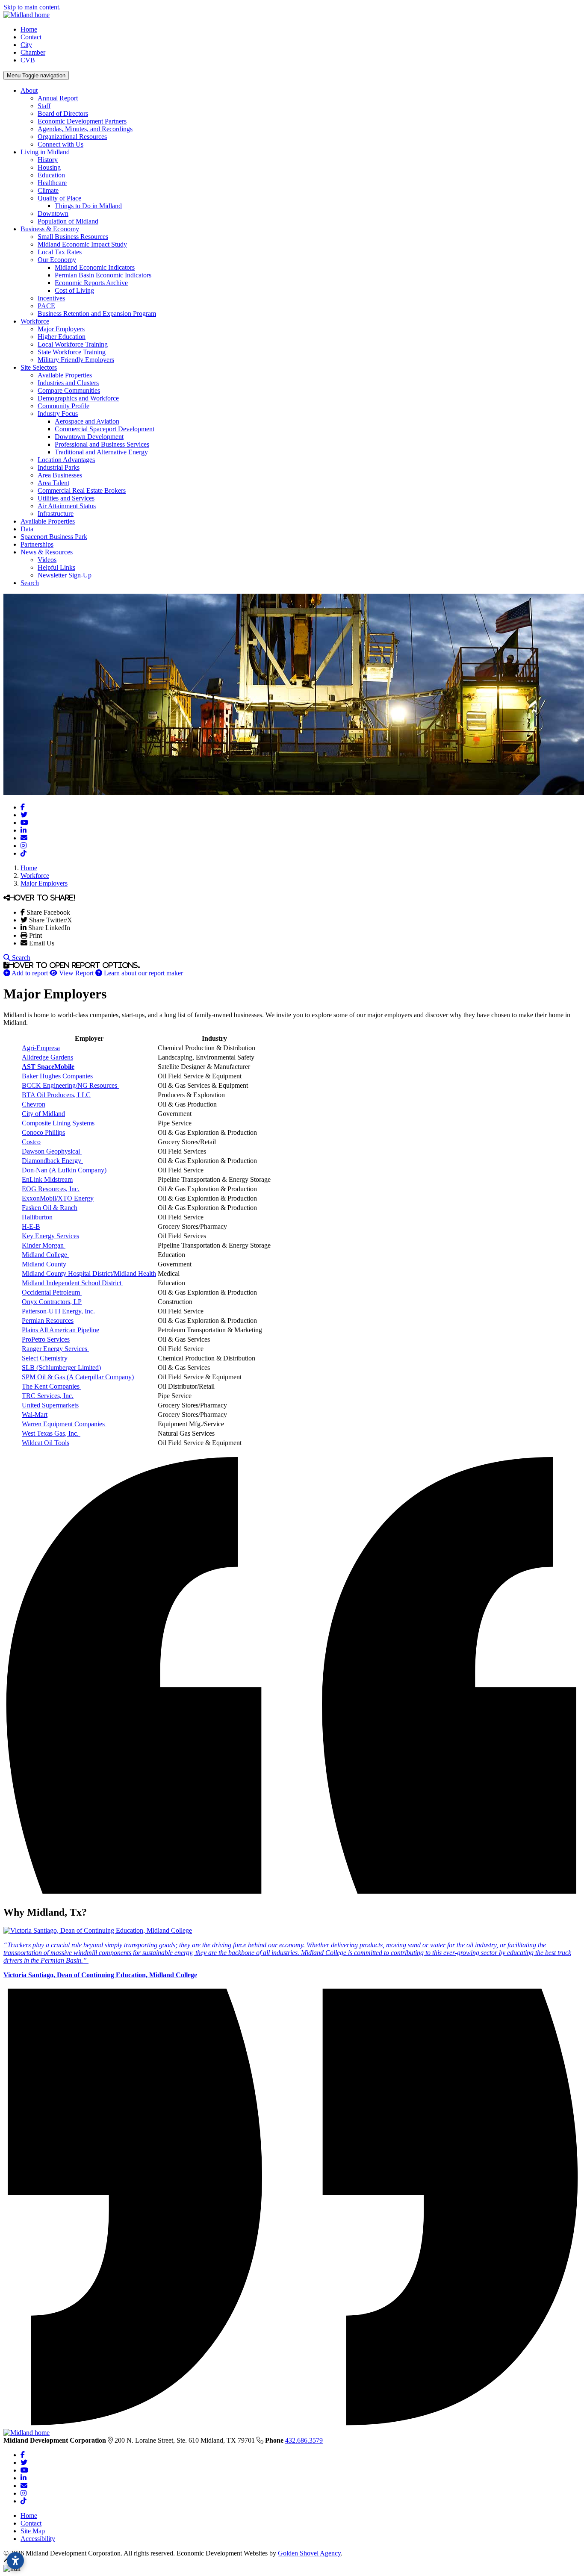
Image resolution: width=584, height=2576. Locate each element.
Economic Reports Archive (91, 283)
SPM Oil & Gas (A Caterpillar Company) (78, 1377)
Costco (31, 1142)
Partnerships (37, 544)
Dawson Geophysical (52, 1151)
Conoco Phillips (43, 1132)
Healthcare (52, 183)
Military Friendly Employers (76, 360)
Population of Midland (68, 221)
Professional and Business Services (102, 444)
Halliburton (37, 1217)
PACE (46, 306)
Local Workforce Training (73, 344)
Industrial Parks (59, 467)
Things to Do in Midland (88, 206)
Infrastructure (56, 514)
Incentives (51, 298)
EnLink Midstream (47, 1179)
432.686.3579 (304, 2440)
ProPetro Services (46, 1339)
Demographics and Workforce (78, 398)
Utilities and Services (66, 498)
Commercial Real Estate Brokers (82, 490)
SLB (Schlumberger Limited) (61, 1367)
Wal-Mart (35, 1415)
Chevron (34, 1104)
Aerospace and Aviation (87, 421)
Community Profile (63, 406)
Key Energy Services (50, 1236)
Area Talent (53, 483)
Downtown (53, 213)
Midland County (44, 1264)
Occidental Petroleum (51, 1292)
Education (51, 175)
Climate (48, 190)
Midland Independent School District (72, 1283)
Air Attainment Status (67, 506)
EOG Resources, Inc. (51, 1189)
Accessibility (38, 2539)
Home (29, 29)
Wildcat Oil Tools (46, 1443)
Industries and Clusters (68, 383)
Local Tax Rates (60, 252)
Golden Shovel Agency (309, 2553)
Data (27, 529)
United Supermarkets (50, 1405)
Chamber (33, 52)
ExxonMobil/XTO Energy (58, 1198)
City (26, 45)
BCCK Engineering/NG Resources (70, 1085)
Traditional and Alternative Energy (101, 452)
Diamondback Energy (52, 1161)
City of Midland (43, 1114)
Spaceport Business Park (54, 537)
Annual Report (58, 98)
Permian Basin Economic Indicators (103, 275)
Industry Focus (58, 414)
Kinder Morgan (43, 1245)
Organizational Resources (72, 137)
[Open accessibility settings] (15, 2561)
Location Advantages (66, 460)
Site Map (33, 2531)
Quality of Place (59, 198)
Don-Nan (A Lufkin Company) (64, 1170)
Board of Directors (63, 113)
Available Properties (65, 375)
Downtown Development (89, 437)
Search (30, 583)
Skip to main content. (32, 7)
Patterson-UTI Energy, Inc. (58, 1311)
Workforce (35, 321)
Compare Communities (69, 390)
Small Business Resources (73, 237)
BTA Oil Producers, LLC (56, 1095)
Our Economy (57, 260)
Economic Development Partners (82, 121)
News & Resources (47, 552)
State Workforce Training (72, 352)
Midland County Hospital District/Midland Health (89, 1273)
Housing (49, 167)
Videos (47, 560)
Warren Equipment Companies (64, 1424)
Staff (44, 106)
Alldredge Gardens (47, 1057)
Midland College (44, 1255)
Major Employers (61, 329)
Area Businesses (60, 475)
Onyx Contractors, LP (52, 1302)
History (48, 160)
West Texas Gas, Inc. (51, 1433)
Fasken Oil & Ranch (50, 1208)
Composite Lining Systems (58, 1123)
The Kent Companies (52, 1386)
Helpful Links (56, 567)
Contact (31, 37)
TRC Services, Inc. (48, 1396)
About (29, 90)
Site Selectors (39, 367)
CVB (28, 60)
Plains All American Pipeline (60, 1330)
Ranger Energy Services (55, 1349)
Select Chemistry (45, 1358)
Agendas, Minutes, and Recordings (85, 129)
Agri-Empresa (41, 1048)
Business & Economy (50, 229)
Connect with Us (60, 144)
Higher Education (62, 337)
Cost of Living (74, 290)
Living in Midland (45, 152)
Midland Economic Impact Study (82, 244)
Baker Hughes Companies (57, 1076)
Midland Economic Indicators (95, 267)
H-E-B (31, 1226)
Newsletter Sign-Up (65, 575)
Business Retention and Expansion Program (97, 314)
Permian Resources (48, 1320)
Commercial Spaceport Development (105, 429)
